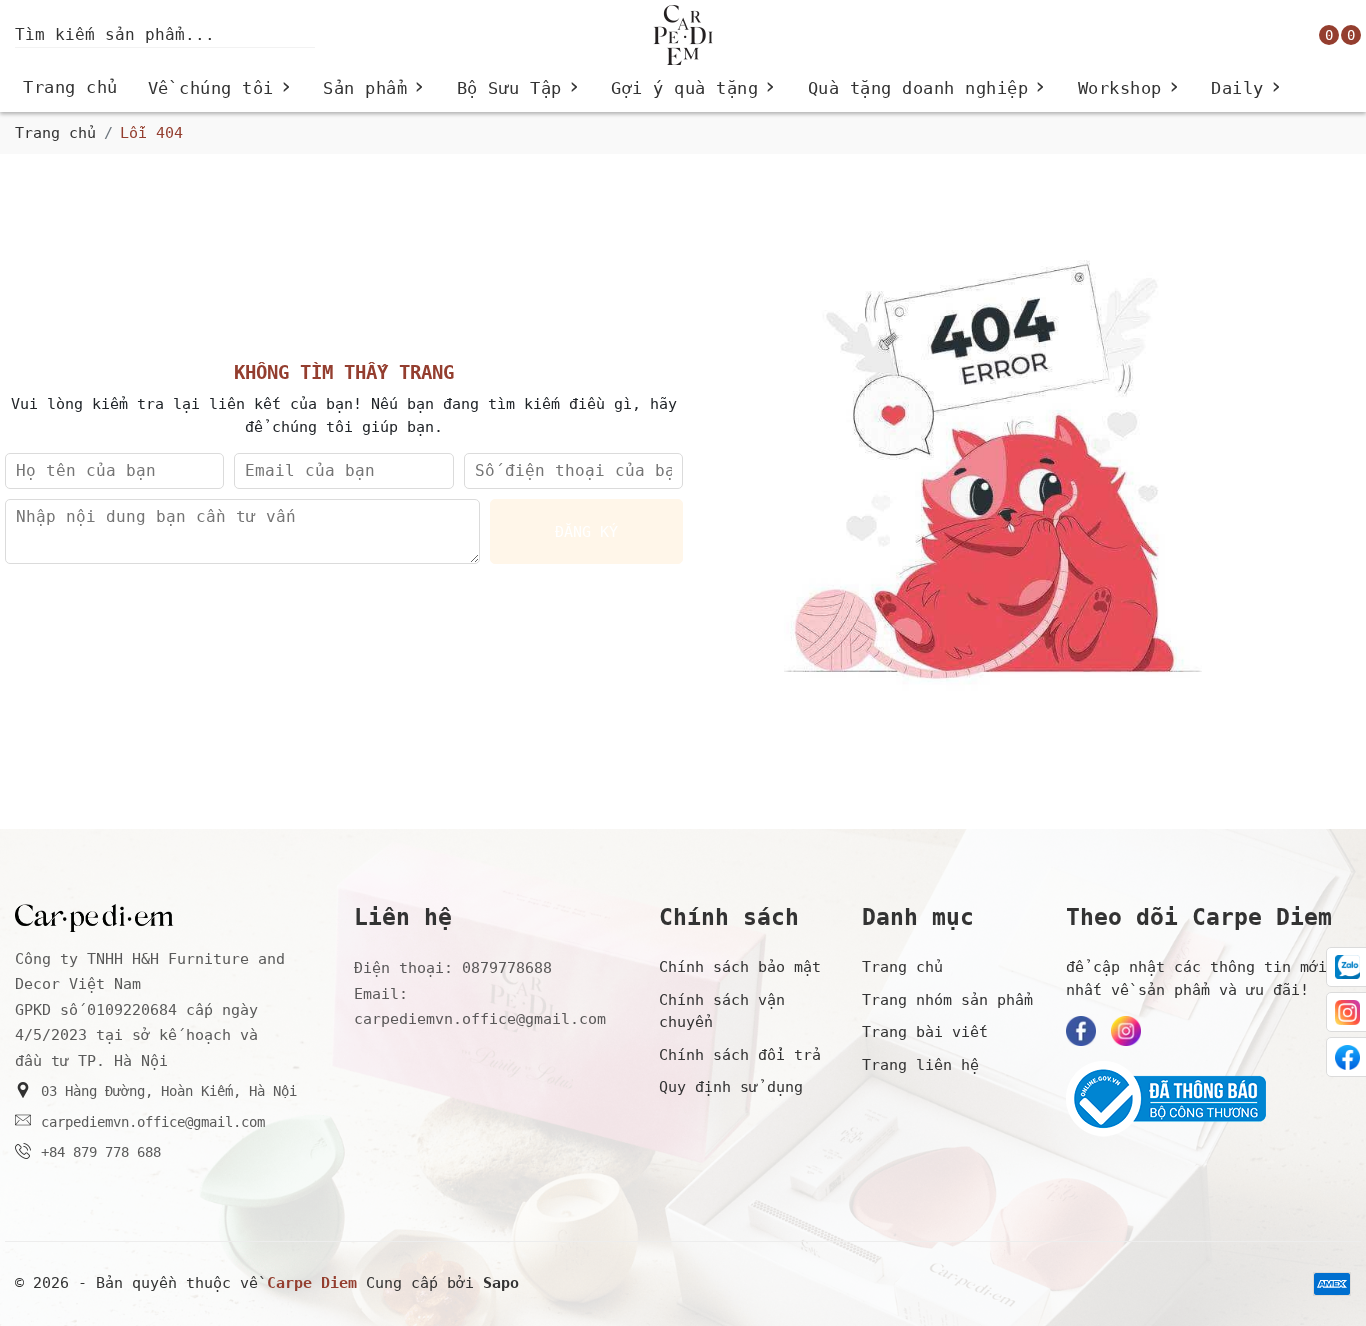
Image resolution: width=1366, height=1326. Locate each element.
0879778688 (507, 968)
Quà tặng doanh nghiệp (928, 88)
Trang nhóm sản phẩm (947, 1000)
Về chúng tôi (221, 88)
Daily (1247, 88)
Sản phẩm (375, 88)
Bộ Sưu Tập (519, 88)
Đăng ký (586, 532)
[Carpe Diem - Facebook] (1081, 1031)
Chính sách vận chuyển (722, 1011)
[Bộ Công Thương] (1208, 1099)
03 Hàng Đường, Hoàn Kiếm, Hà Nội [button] (169, 1091)
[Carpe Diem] (682, 35)
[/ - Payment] (1332, 1284)
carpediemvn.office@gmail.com (153, 1122)
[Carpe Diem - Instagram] (1126, 1031)
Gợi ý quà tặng (694, 88)
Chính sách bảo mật (740, 967)
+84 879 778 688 (101, 1152)
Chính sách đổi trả (740, 1055)
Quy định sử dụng (731, 1087)
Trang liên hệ (920, 1065)
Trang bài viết (925, 1032)
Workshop (1130, 88)
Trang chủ (70, 87)
